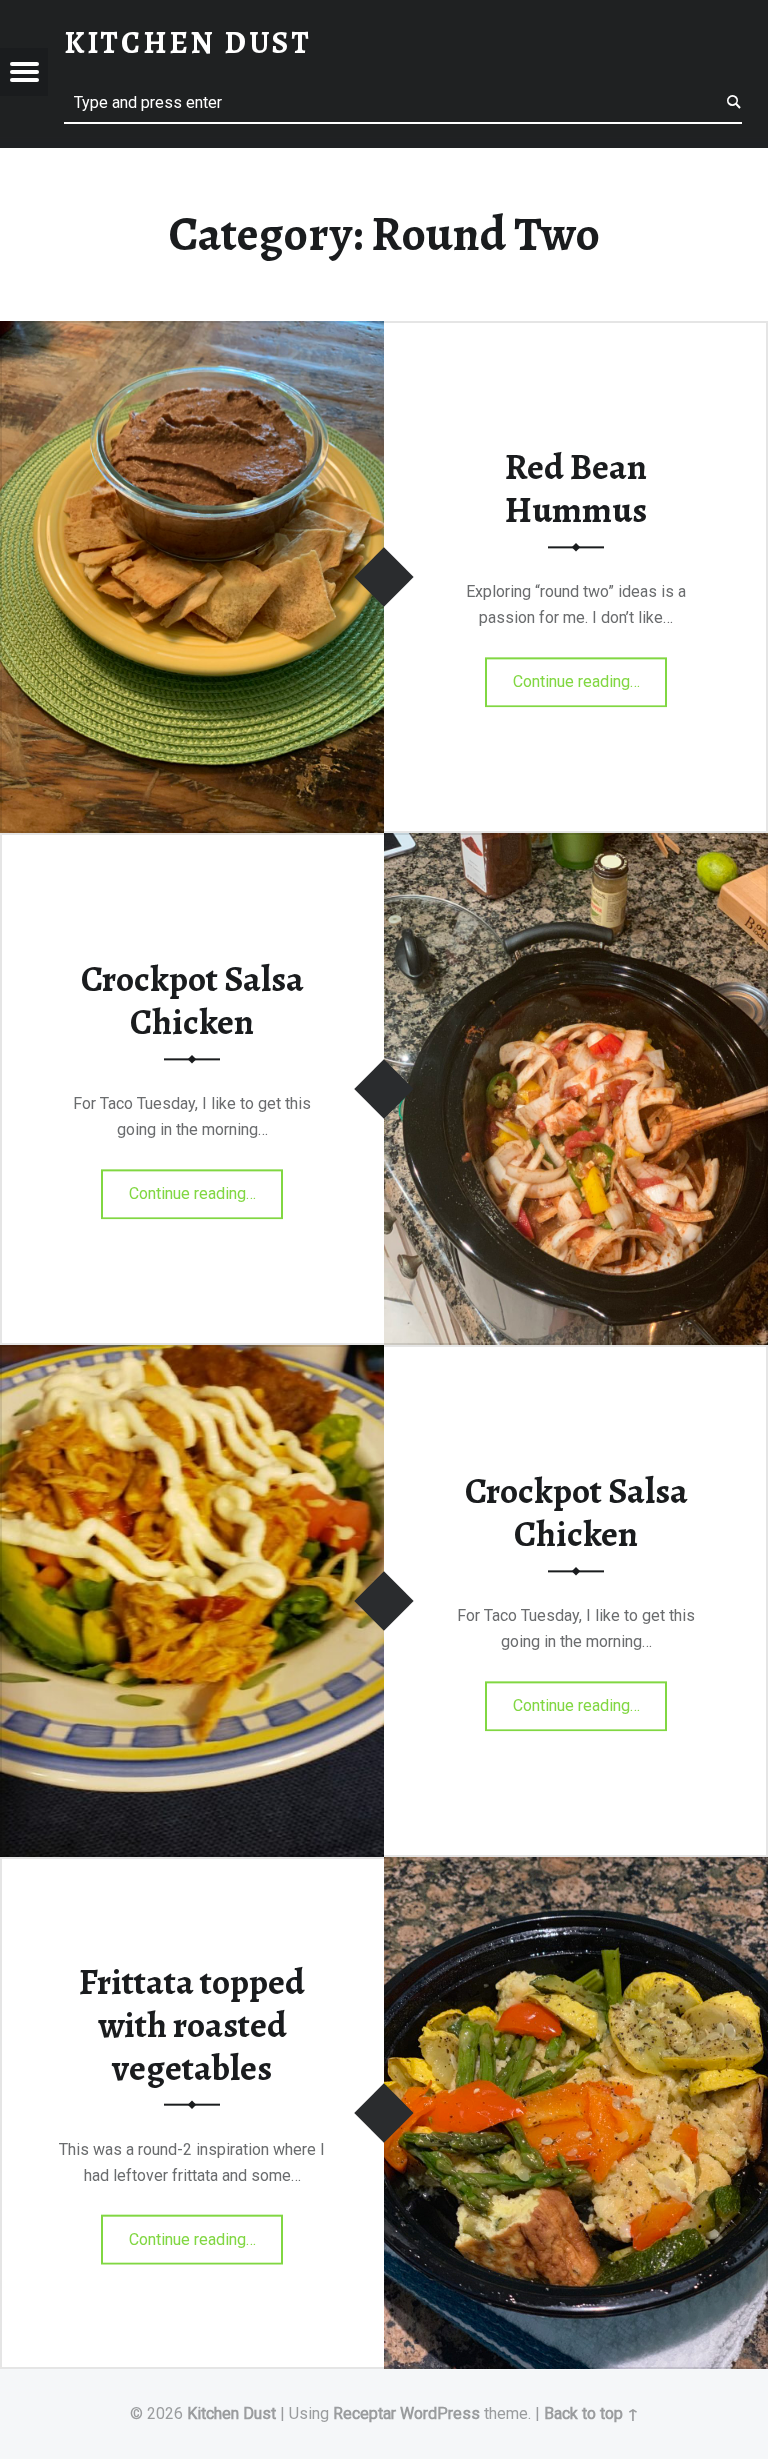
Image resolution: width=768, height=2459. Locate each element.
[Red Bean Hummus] (192, 333)
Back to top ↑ (591, 2413)
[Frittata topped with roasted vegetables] (576, 1869)
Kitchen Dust (231, 2413)
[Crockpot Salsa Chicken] (576, 845)
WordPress (440, 2413)
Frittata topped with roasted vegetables (192, 2024)
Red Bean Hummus (576, 488)
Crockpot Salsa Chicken (192, 1000)
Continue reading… (590, 675)
